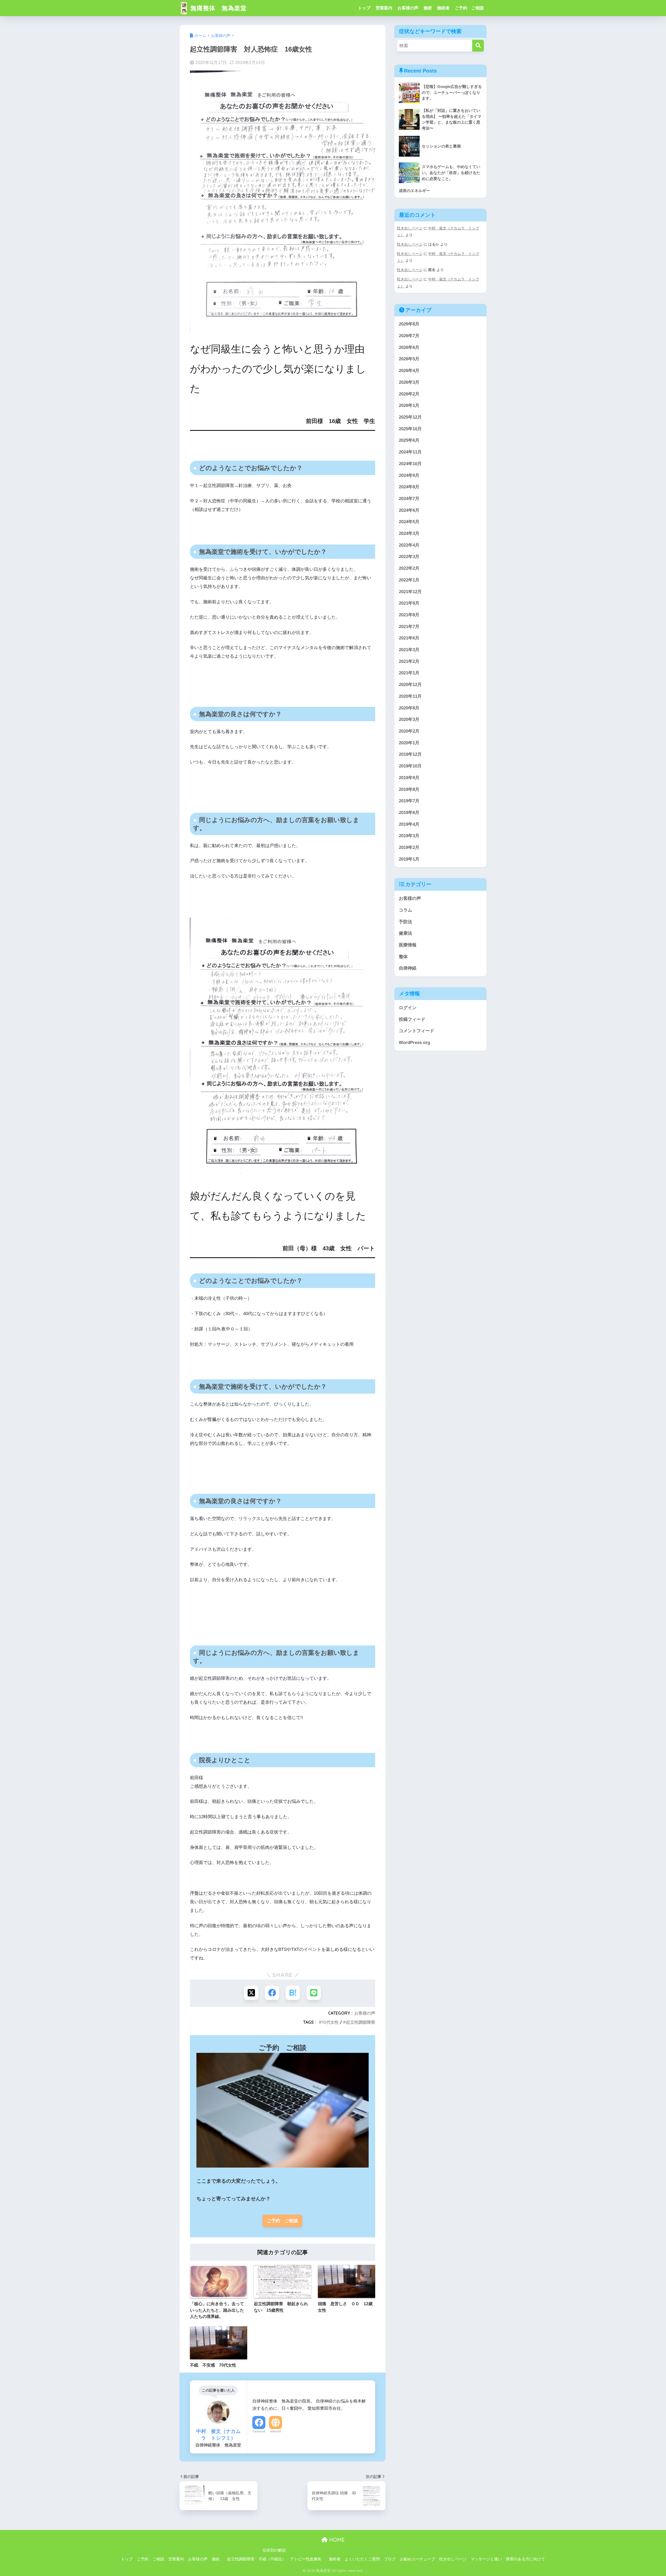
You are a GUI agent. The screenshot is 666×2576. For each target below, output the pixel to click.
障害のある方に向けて (526, 2559)
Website (276, 2431)
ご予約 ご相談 (469, 8)
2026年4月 (409, 371)
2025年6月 (409, 440)
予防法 (405, 922)
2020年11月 (410, 696)
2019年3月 (409, 836)
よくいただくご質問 (362, 2559)
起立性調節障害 (361, 2022)
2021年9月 (409, 603)
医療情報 (408, 945)
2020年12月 (410, 685)
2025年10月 (410, 429)
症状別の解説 (274, 2550)
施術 (428, 8)
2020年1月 (409, 743)
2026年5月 (409, 359)
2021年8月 (409, 615)
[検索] (478, 46)
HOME (336, 2540)
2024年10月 (410, 464)
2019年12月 (410, 754)
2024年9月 (409, 475)
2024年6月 (409, 510)
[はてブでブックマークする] (293, 1993)
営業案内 (384, 8)
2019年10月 (410, 766)
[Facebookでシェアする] (272, 1993)
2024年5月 (409, 522)
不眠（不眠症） (272, 2559)
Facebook (259, 2431)
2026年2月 (409, 394)
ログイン (408, 1008)
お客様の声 (408, 8)
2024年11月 (410, 452)
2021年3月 (409, 650)
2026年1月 (409, 405)
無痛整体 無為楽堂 (218, 8)
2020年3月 (409, 719)
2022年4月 (409, 545)
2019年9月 (409, 778)
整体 (403, 957)
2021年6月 (409, 638)
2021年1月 (409, 673)
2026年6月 (409, 347)
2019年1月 (409, 859)
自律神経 (408, 968)
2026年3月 (409, 382)
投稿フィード (412, 1019)
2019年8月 (409, 789)
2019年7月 (409, 801)
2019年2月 (409, 847)
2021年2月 (409, 661)
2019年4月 (409, 824)
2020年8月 (409, 708)
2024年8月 (409, 487)
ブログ (390, 2559)
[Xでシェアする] (251, 1993)
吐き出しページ (410, 228)
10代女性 (330, 2022)
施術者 (443, 8)
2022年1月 (409, 580)
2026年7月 (409, 336)
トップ (364, 8)
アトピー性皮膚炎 (306, 2559)
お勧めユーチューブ (417, 2559)
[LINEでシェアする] (314, 1993)
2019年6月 (409, 813)
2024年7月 (409, 499)
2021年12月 (410, 592)
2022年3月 (409, 557)
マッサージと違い (486, 2559)
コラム (405, 910)
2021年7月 (409, 627)
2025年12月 (410, 417)
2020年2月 (409, 731)
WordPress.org (414, 1043)
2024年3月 (409, 533)
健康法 (405, 933)
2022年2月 (409, 568)
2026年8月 (409, 324)
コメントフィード (417, 1031)
